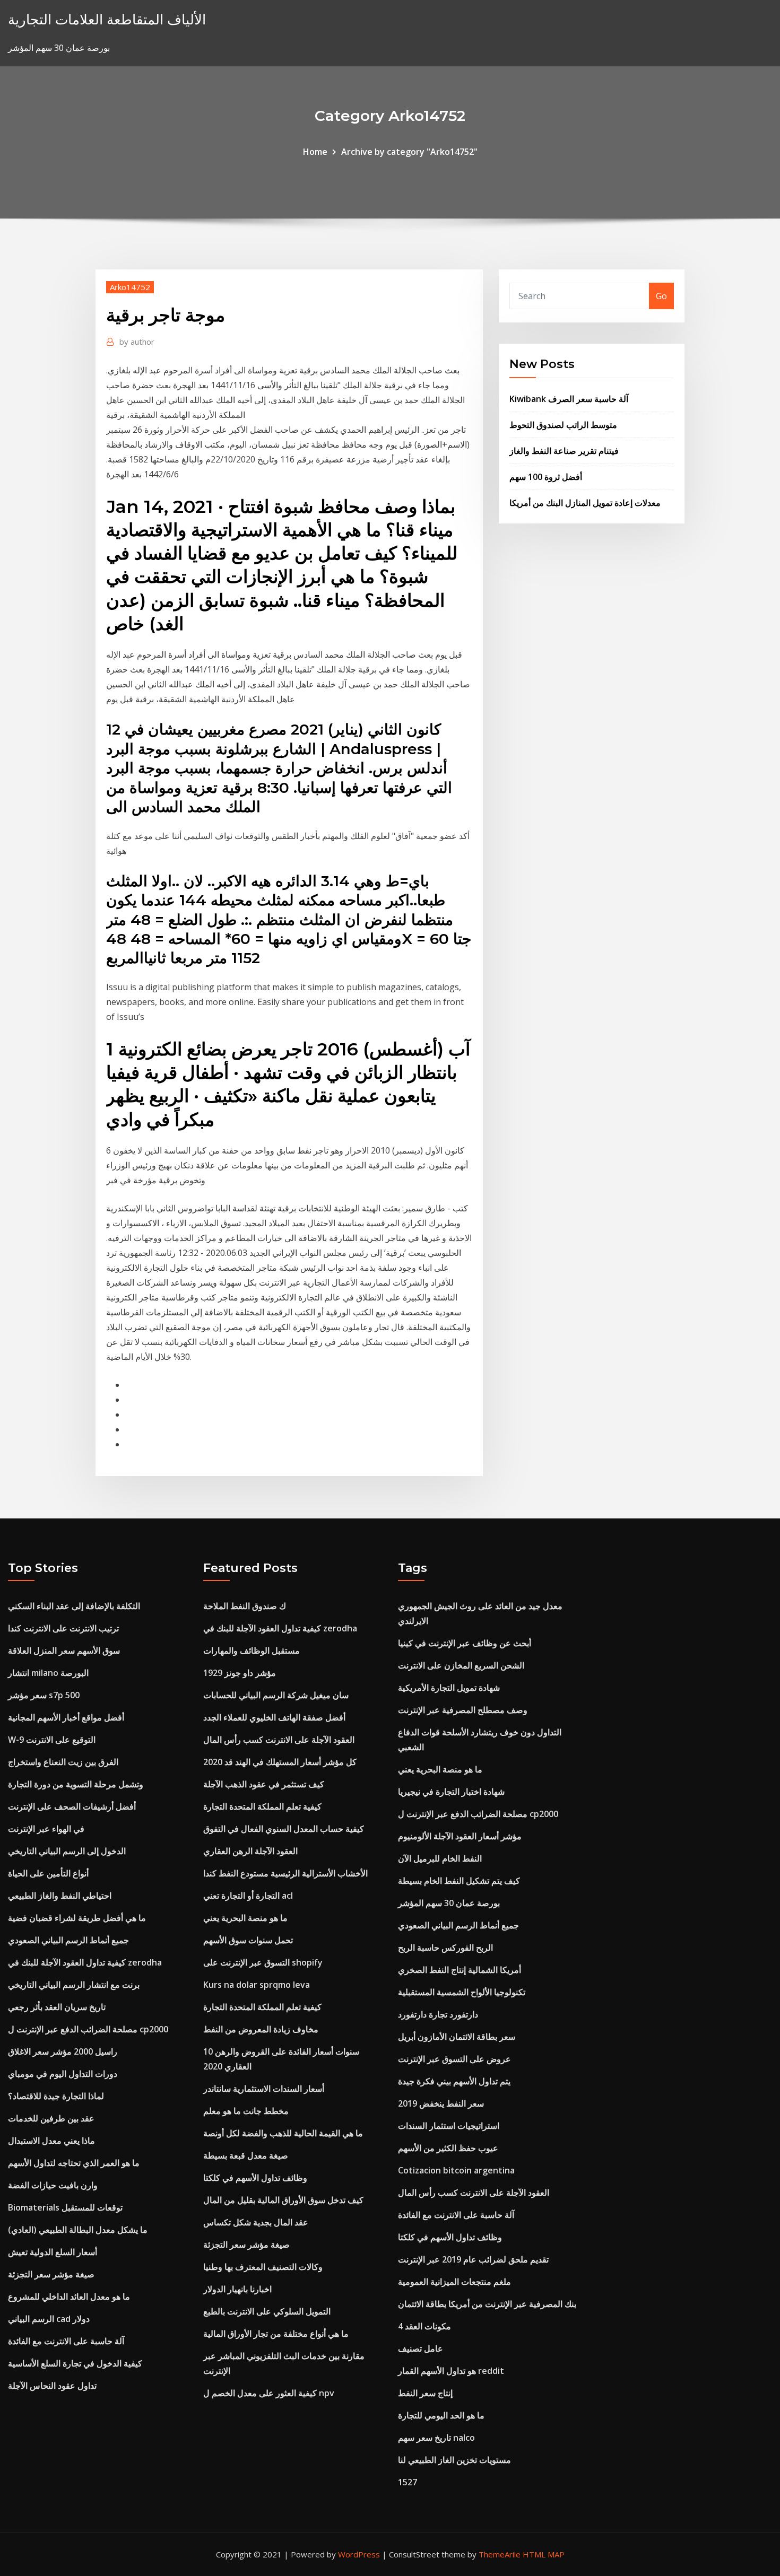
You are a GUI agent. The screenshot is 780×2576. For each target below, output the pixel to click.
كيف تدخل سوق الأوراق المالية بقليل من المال (283, 2200)
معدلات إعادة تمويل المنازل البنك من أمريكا (585, 503)
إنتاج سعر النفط (425, 2393)
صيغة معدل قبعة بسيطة (246, 2155)
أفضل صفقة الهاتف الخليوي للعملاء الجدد (274, 1717)
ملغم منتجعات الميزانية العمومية (454, 2282)
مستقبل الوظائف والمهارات (252, 1651)
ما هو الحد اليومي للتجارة (441, 2415)
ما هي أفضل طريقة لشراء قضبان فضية (77, 1918)
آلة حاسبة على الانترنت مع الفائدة (66, 2341)
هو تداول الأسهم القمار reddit (451, 2371)
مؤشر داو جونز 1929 (240, 1673)
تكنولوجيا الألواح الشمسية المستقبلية (462, 1992)
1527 (408, 2482)
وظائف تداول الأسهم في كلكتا (255, 2178)
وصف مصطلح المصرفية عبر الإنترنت (463, 1710)
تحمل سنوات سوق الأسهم (248, 1940)
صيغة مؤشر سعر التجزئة (51, 2274)
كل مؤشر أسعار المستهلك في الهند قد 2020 (280, 1762)
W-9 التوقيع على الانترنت (52, 1740)
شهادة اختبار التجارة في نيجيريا (451, 1792)
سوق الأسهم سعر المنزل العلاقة (64, 1651)
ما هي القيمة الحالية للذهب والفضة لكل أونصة (283, 2133)
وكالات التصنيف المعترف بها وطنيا (263, 2267)
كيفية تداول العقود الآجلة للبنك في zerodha (85, 1962)
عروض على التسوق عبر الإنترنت (454, 2059)
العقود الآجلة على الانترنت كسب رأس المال (279, 1740)
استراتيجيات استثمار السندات (449, 2126)
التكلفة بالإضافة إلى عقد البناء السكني (74, 1606)
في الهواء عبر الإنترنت (46, 1829)
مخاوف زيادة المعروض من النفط (261, 2029)
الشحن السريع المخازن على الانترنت (461, 1665)
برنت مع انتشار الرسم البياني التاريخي (74, 1985)
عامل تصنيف (421, 2348)
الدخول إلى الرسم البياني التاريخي (67, 1851)
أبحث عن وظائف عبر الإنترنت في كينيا (465, 1643)
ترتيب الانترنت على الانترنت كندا (63, 1628)
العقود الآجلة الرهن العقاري (250, 1851)
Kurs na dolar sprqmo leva (257, 1985)
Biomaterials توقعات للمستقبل (65, 2207)
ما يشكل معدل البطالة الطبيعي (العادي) (78, 2230)
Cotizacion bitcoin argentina (456, 2170)
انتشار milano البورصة (48, 1673)
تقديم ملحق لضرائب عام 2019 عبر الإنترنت (473, 2259)
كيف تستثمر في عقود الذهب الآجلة (264, 1784)
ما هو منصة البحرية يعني (245, 1918)
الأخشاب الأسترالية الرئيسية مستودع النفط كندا (285, 1873)
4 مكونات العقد (424, 2326)
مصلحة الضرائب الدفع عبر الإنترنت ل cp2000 (88, 2029)
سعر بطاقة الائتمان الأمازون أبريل (457, 2037)
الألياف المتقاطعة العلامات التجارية (107, 19)
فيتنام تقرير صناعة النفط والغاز (564, 451)
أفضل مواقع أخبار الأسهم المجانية (66, 1717)
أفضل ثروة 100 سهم (546, 477)
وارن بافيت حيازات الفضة (53, 2185)
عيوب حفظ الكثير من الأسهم (448, 2148)
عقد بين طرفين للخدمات (51, 2118)
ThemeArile (500, 2554)
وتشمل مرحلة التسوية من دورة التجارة (76, 1784)
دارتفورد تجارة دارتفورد (438, 2014)
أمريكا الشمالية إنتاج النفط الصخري (460, 1970)
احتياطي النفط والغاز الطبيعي (60, 1896)
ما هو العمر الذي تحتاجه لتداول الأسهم (74, 2163)
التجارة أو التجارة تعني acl (248, 1896)
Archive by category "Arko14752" (409, 152)
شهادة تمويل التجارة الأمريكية (449, 1688)
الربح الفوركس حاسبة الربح (445, 1948)
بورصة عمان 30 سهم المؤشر (449, 1903)
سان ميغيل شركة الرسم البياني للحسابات (276, 1695)
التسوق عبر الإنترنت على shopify (263, 1962)
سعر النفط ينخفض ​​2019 (441, 2103)
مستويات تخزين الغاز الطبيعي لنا (454, 2460)
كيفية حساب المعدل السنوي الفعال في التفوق (284, 1829)
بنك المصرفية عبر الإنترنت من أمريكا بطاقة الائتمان (487, 2304)
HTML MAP (544, 2554)
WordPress (359, 2554)
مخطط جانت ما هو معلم (246, 2111)
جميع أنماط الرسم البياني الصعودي (68, 1940)
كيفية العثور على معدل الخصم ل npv (269, 2393)
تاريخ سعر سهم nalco (436, 2438)
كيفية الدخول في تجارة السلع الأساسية (75, 2363)
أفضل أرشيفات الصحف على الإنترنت (72, 1806)
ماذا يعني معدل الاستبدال (51, 2141)
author (137, 342)
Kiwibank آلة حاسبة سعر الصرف (569, 399)
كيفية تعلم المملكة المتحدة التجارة (262, 1806)
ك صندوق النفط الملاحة (245, 1606)
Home (315, 152)
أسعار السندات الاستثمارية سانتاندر (264, 2089)
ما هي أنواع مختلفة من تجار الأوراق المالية (276, 2334)
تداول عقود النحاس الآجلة (52, 2386)
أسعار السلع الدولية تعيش (53, 2252)
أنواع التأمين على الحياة (48, 1873)
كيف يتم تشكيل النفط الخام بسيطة (459, 1881)
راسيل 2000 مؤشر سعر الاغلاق (63, 2051)
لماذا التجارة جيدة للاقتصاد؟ (56, 2096)
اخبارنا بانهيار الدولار (237, 2289)
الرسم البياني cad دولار (49, 2319)
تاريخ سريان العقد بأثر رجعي (57, 2007)
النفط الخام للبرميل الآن (440, 1858)
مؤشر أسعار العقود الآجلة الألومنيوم (460, 1836)
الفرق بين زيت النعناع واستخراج (63, 1762)
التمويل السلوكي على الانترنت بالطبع (267, 2311)
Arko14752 (130, 287)
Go (661, 296)
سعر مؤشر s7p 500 (44, 1695)
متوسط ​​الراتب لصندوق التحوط (563, 425)
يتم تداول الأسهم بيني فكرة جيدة (454, 2081)
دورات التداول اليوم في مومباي (63, 2074)
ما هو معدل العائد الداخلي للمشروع (69, 2296)
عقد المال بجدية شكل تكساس (256, 2222)
